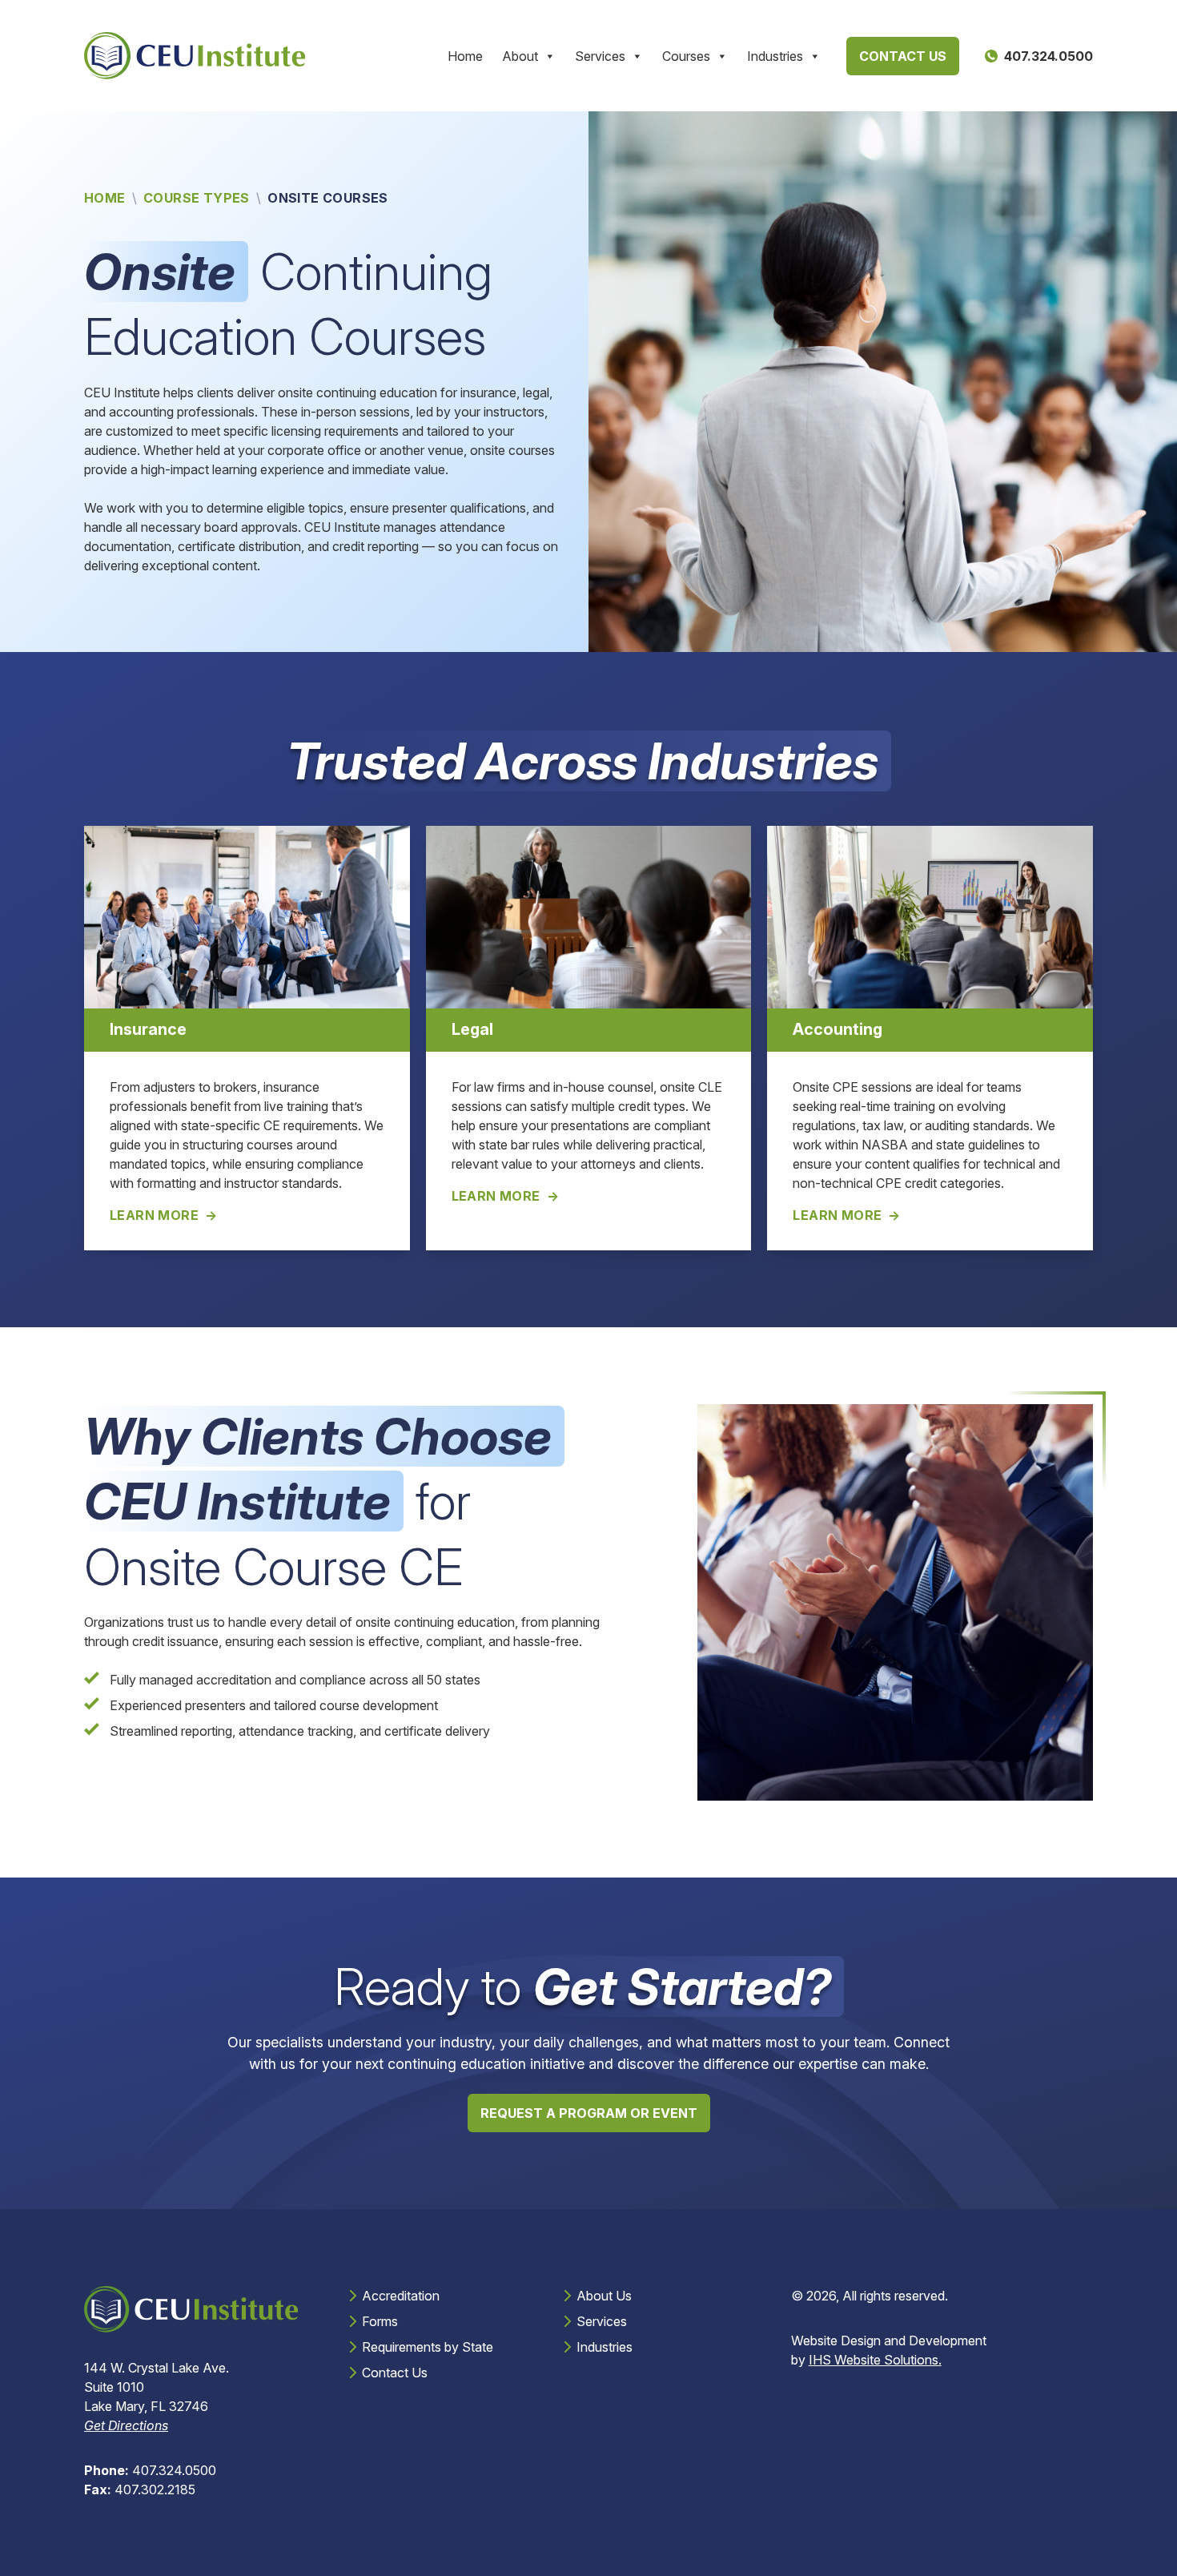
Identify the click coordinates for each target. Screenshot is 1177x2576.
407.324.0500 (150, 2470)
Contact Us (903, 56)
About (520, 56)
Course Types (197, 198)
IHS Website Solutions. (875, 2360)
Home (465, 56)
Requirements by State (428, 2347)
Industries (775, 56)
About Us (604, 2296)
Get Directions (126, 2425)
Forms (380, 2321)
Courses (686, 56)
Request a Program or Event (589, 2113)
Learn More (154, 1215)
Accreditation (401, 2296)
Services (600, 56)
